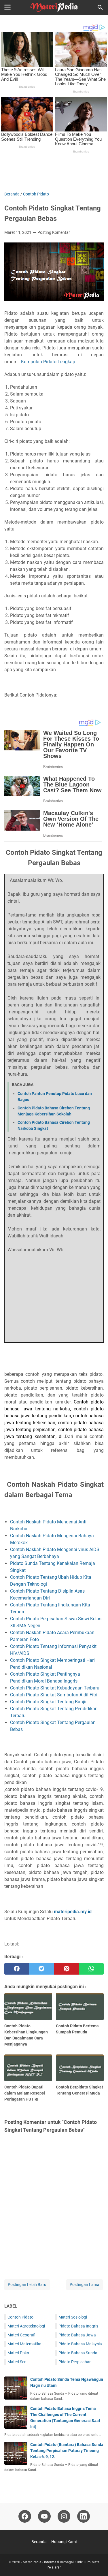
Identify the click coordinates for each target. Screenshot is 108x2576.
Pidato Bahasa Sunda (78, 2353)
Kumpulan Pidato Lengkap (48, 362)
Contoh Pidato (20, 2317)
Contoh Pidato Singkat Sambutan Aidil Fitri (54, 1695)
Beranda (39, 2542)
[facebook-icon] (25, 2516)
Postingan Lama (85, 2285)
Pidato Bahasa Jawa (77, 2335)
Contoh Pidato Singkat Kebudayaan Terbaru (55, 1688)
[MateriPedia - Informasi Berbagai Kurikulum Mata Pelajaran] (54, 7)
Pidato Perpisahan (75, 2362)
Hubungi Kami (64, 2542)
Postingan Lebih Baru (27, 2285)
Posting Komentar (54, 232)
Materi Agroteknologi (26, 2326)
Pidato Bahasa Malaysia (80, 2344)
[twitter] (41, 1969)
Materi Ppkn (18, 2353)
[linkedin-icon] (84, 2516)
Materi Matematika (24, 2344)
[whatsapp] (91, 1969)
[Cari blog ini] (100, 7)
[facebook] (17, 1969)
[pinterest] (67, 1969)
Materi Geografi (21, 2335)
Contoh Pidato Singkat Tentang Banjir (49, 1702)
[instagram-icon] (64, 2516)
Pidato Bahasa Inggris (78, 2326)
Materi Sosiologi (73, 2317)
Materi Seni (17, 2362)
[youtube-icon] (44, 2516)
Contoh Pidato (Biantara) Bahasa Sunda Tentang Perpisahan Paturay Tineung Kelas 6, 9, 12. (67, 2451)
